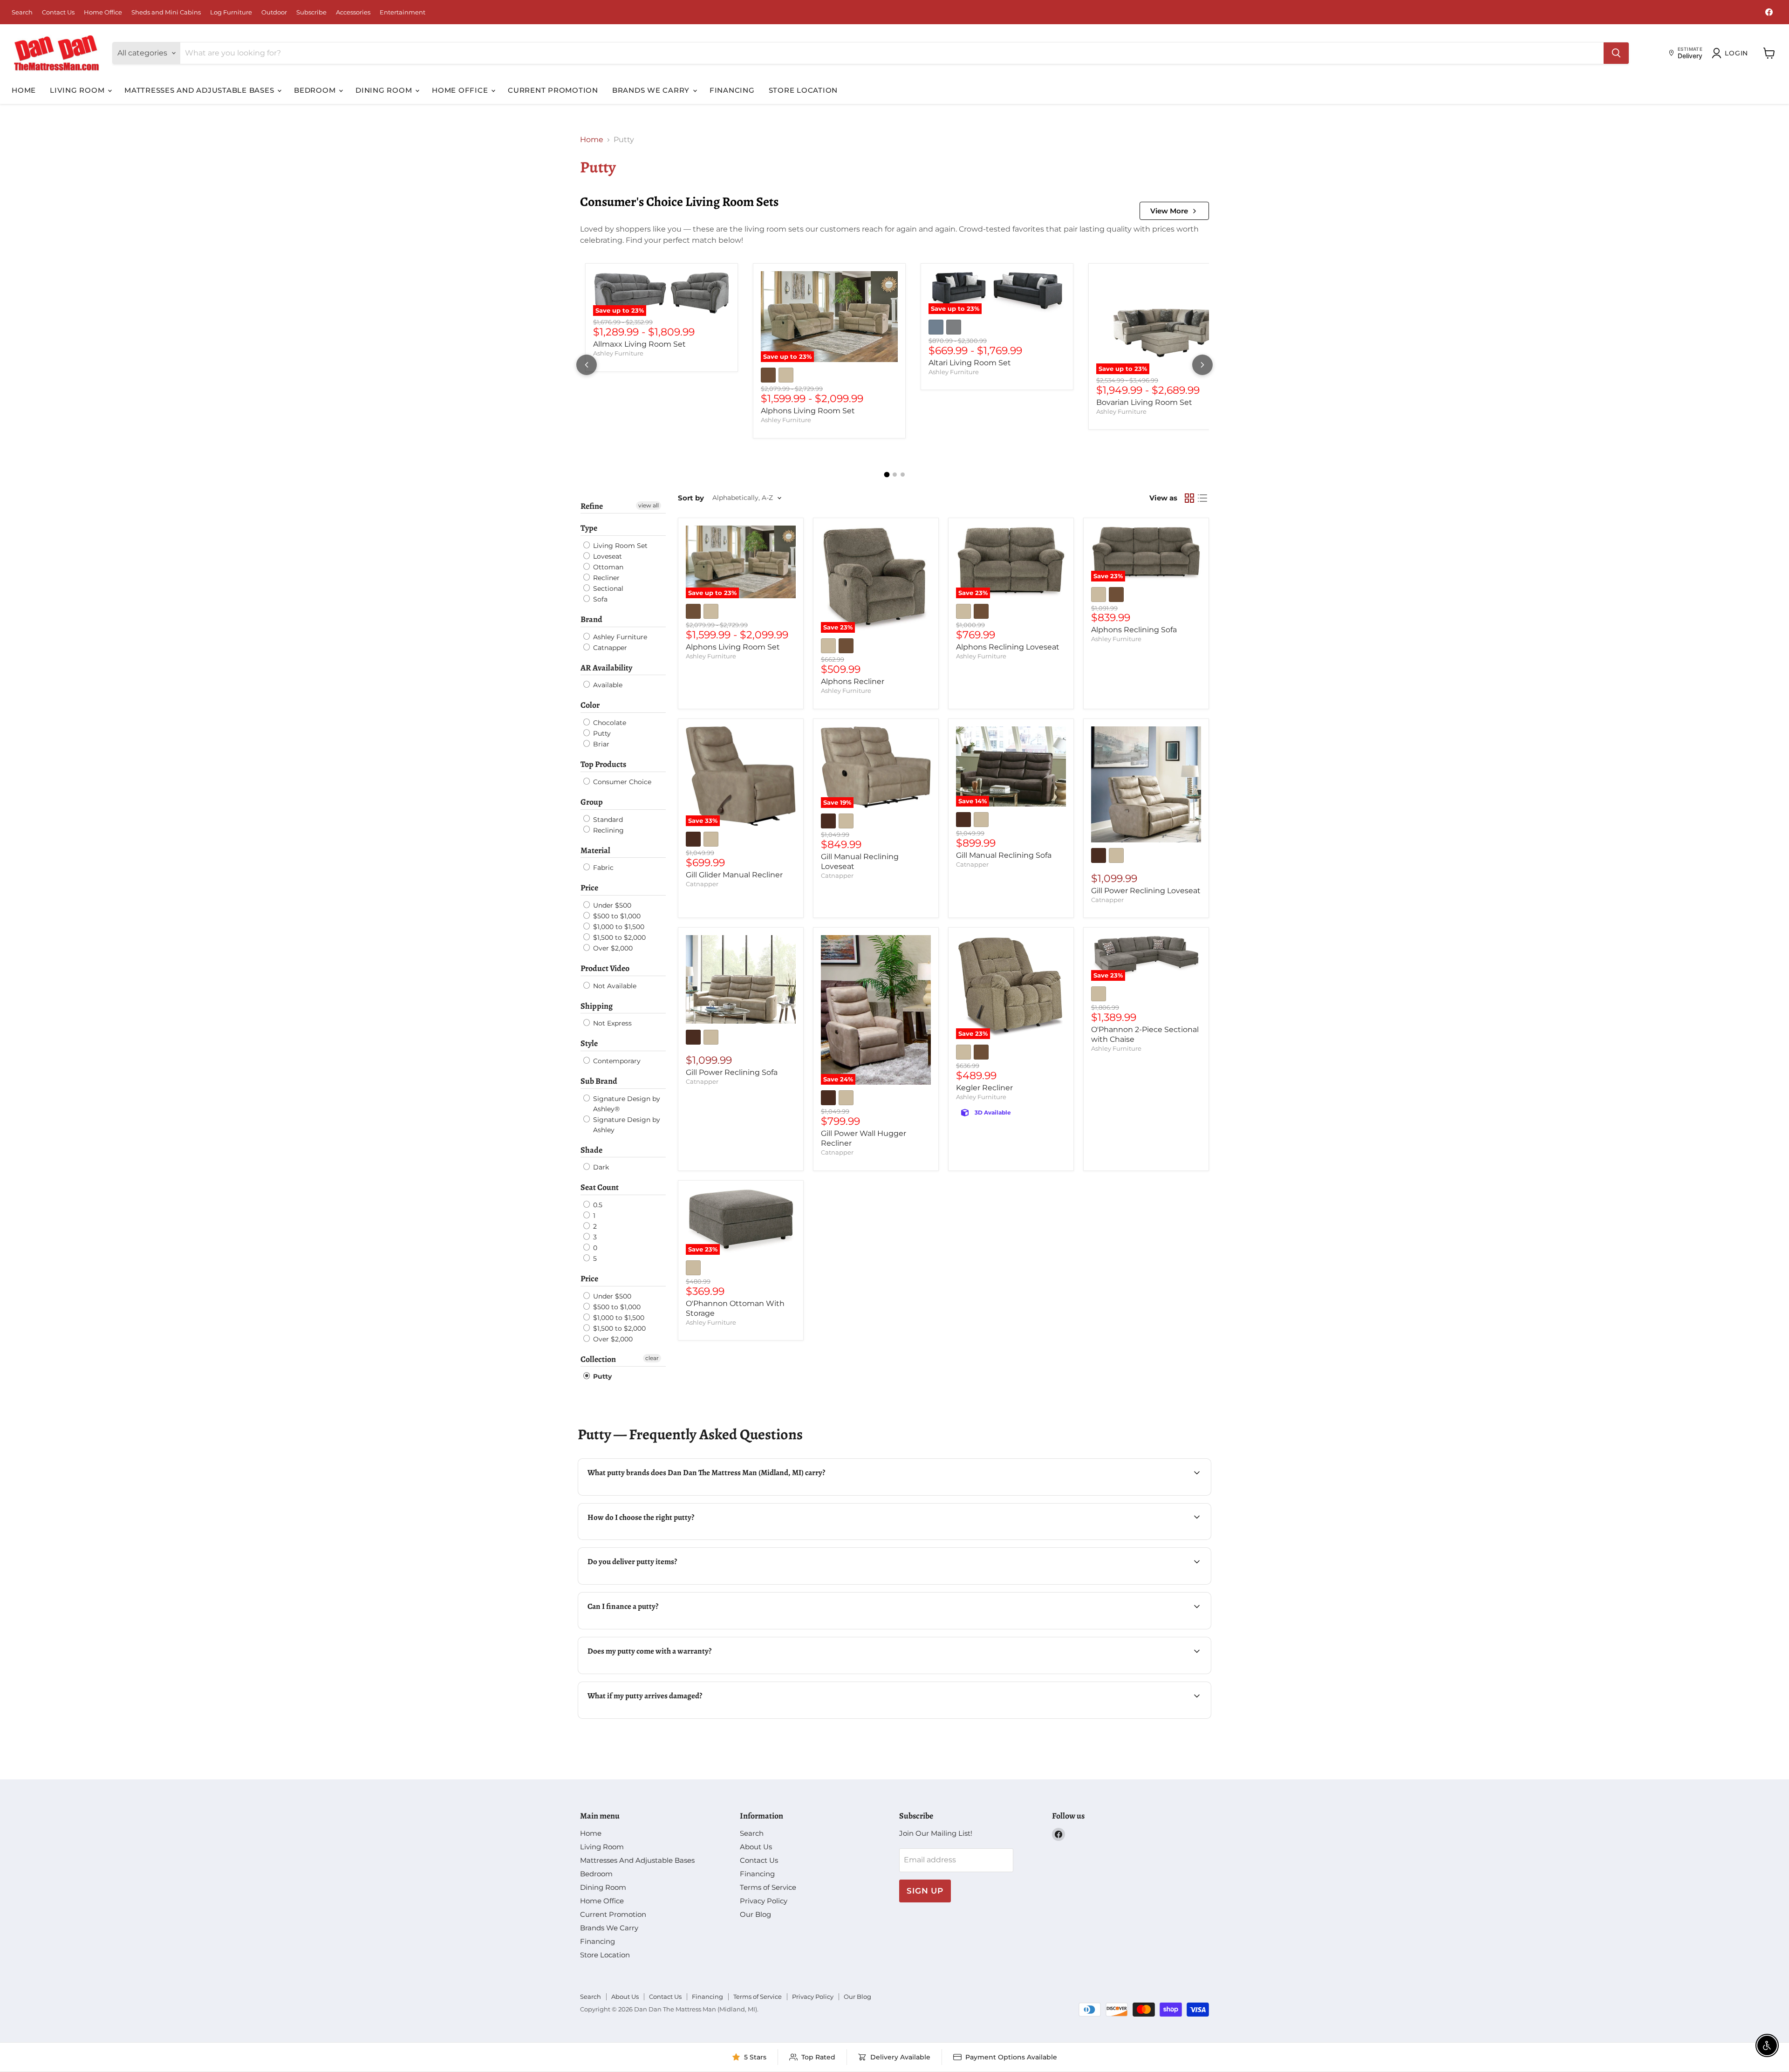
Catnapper (609, 648)
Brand (591, 619)
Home (24, 90)
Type (589, 528)
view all (649, 505)
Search (22, 12)
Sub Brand (599, 1081)
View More (1169, 211)
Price (589, 888)
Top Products (603, 764)
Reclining (608, 830)
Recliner (605, 578)
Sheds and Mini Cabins (166, 12)
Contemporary (616, 1061)
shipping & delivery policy (1136, 1583)
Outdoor (274, 12)
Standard (607, 820)
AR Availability (606, 668)
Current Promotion (553, 90)
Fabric (602, 868)
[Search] (1616, 53)
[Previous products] (587, 365)
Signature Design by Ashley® (626, 1104)
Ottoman (607, 567)
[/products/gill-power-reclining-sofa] (741, 979)
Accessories (353, 12)
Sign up (925, 1891)
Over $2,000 (612, 948)
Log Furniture (231, 12)
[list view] (1202, 498)
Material (595, 850)
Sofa (599, 599)
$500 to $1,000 (616, 916)
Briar (600, 744)
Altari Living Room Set (970, 363)
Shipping (597, 1006)
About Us (756, 1847)
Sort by (691, 498)
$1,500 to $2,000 (618, 937)
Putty (601, 733)
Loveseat (607, 556)
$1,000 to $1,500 (618, 927)
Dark (600, 1167)
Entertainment (403, 12)
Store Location (803, 90)
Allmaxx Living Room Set (639, 344)
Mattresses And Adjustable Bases (200, 90)
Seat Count (600, 1187)
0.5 (597, 1205)
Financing (732, 90)
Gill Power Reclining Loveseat (1146, 891)
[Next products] (1202, 365)
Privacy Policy (764, 1901)
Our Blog (755, 1914)
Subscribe (311, 12)
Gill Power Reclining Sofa (732, 1072)
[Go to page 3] (903, 475)
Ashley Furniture (618, 353)
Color (590, 705)
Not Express (611, 1023)
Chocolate (609, 723)
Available (607, 685)
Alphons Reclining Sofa (1134, 630)
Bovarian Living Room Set (1144, 402)
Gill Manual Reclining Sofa (1004, 855)
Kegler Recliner (984, 1088)
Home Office (103, 12)
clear (652, 1358)
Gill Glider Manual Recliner (734, 875)
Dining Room (385, 90)
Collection (598, 1359)
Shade (591, 1150)
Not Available (614, 986)
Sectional (607, 588)
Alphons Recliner (853, 681)
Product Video (605, 968)
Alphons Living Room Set (808, 411)
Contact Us (58, 12)
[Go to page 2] (895, 475)
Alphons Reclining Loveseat (1008, 647)
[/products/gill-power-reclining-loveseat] (1146, 784)
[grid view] (1189, 498)
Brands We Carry (652, 90)
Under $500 (611, 905)
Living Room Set (619, 546)
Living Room (78, 90)
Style (589, 1043)
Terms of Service (768, 1887)
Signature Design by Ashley (626, 1125)
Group (592, 802)
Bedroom (316, 90)
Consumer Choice (621, 782)
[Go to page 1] (887, 474)
